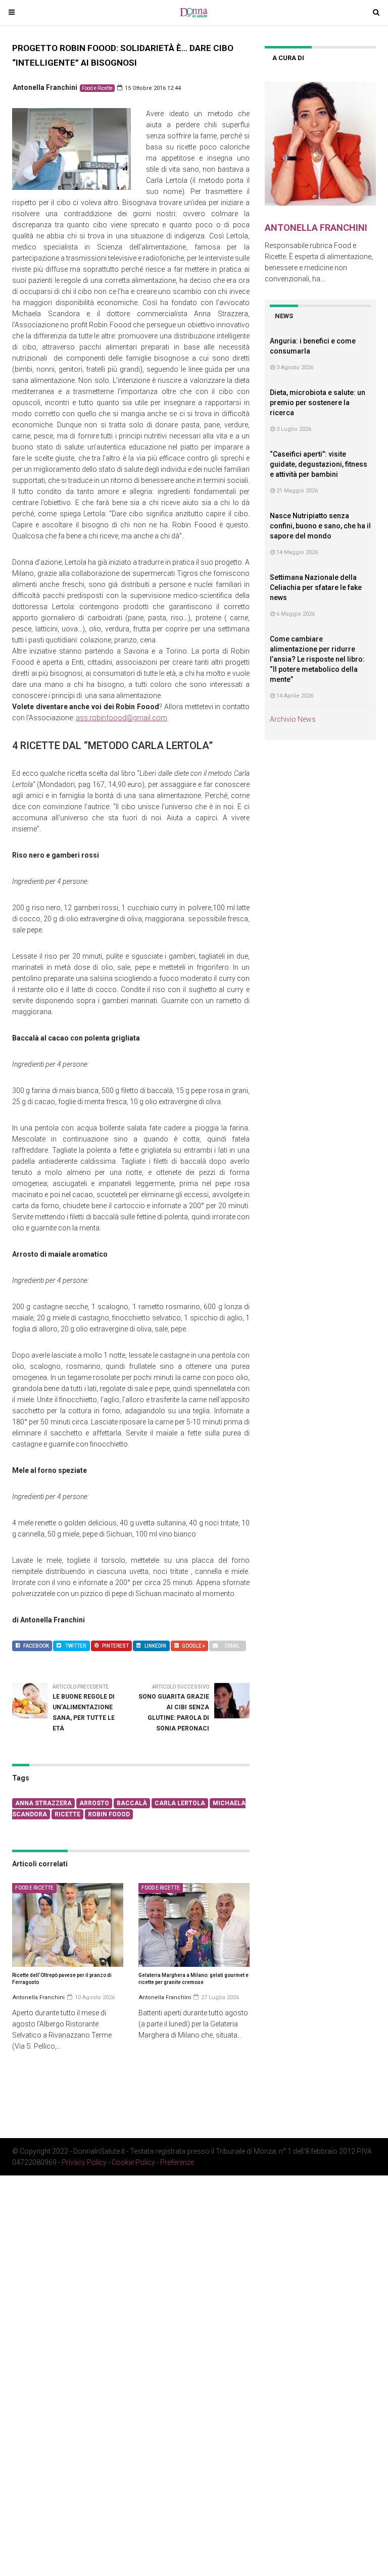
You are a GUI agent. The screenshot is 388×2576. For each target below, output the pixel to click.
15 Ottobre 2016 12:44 (152, 88)
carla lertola (180, 1803)
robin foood (109, 1814)
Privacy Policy (84, 2162)
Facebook (36, 1646)
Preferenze (177, 2162)
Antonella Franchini (45, 87)
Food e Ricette (97, 88)
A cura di (288, 58)
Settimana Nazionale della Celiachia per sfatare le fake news (316, 587)
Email (232, 1646)
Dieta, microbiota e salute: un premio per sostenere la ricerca (318, 403)
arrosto (94, 1803)
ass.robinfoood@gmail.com (122, 718)
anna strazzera (43, 1803)
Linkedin (155, 1646)
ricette (67, 1814)
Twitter (76, 1646)
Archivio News (293, 719)
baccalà (132, 1803)
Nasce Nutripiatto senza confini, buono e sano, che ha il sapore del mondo (320, 526)
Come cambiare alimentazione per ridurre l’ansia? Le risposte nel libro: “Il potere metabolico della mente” (317, 659)
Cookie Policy (133, 2162)
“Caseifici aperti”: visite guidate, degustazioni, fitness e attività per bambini (319, 464)
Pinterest (115, 1646)
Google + (193, 1646)
